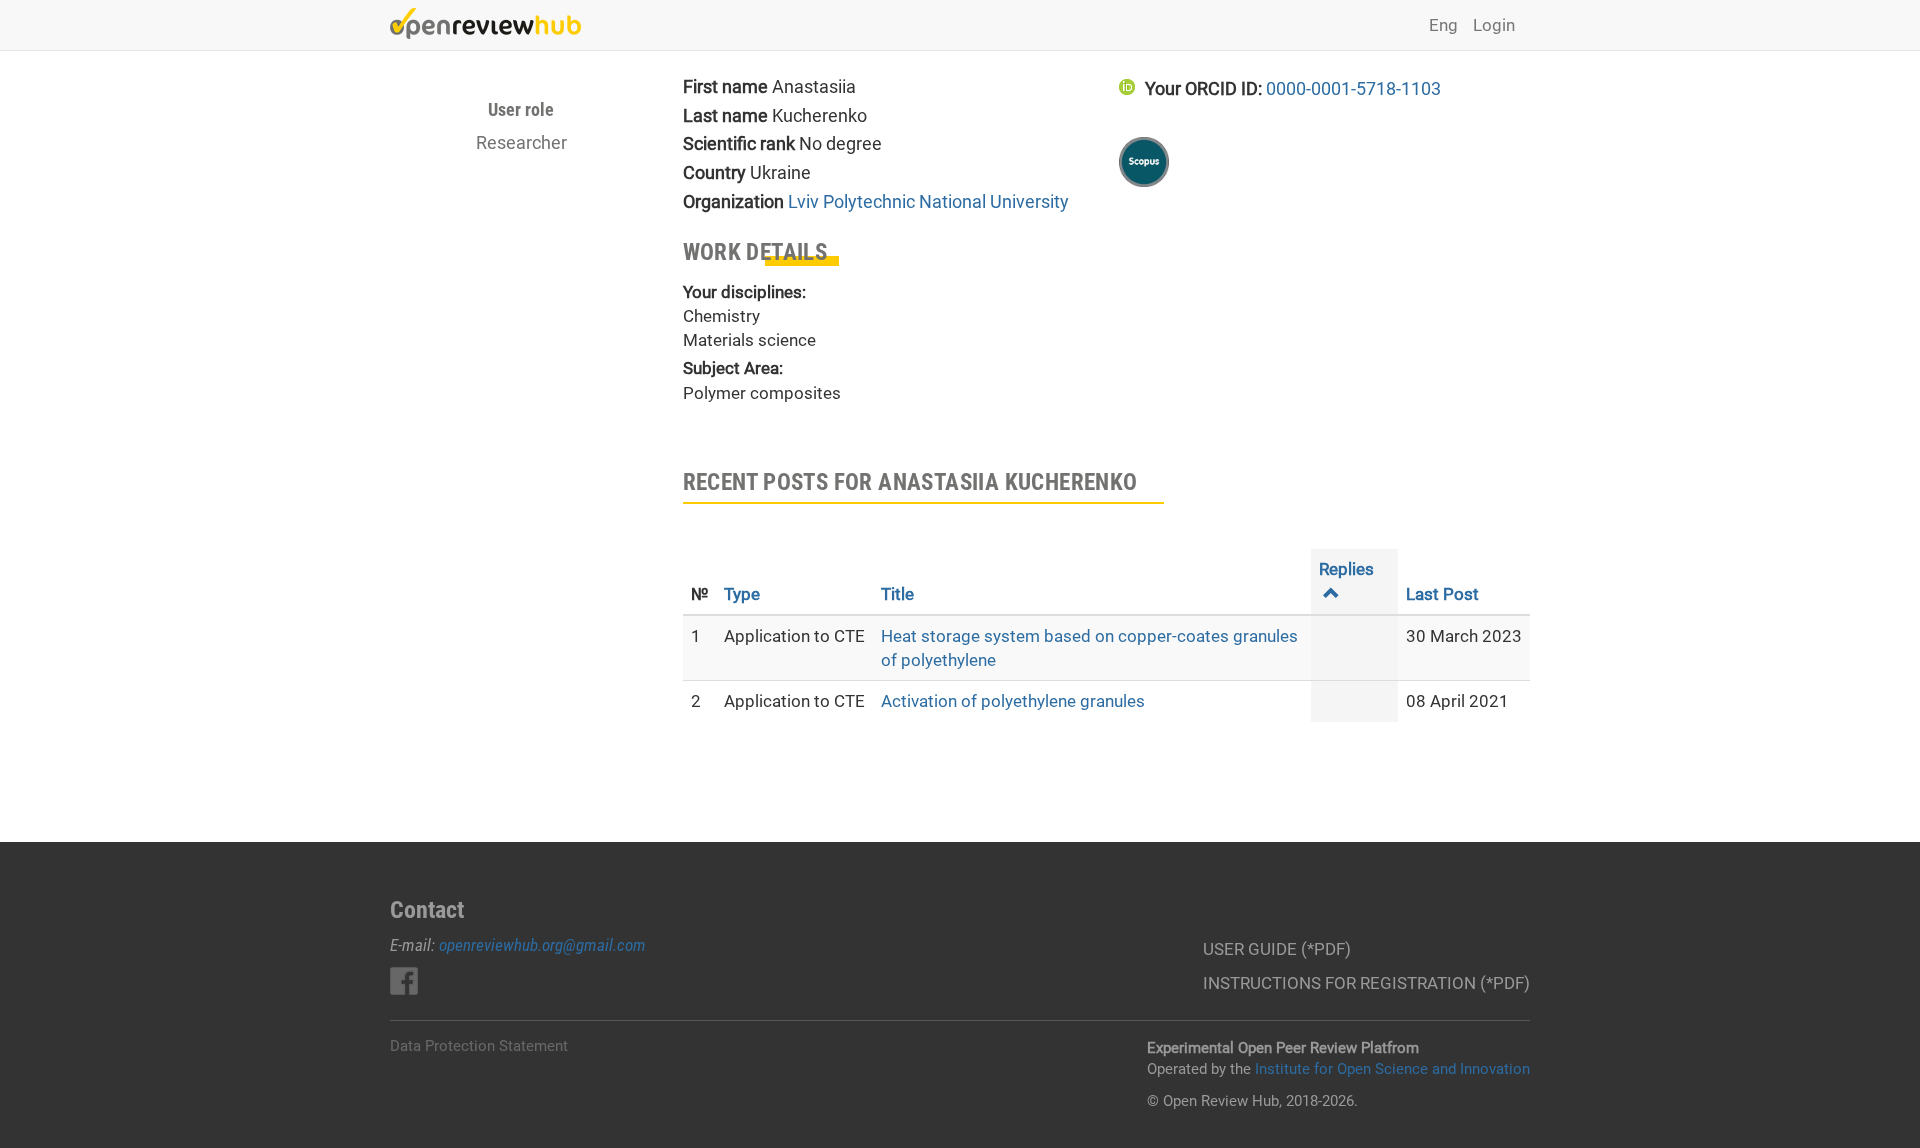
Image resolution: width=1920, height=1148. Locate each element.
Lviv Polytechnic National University (928, 201)
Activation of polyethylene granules (1013, 701)
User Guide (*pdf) (1277, 949)
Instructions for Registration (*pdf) (1366, 983)
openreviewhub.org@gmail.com (542, 945)
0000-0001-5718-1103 (1353, 88)
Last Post (1442, 594)
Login (1494, 25)
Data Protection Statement (479, 1046)
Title (897, 594)
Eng (1443, 25)
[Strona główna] (493, 23)
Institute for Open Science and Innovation (1392, 1069)
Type (742, 594)
